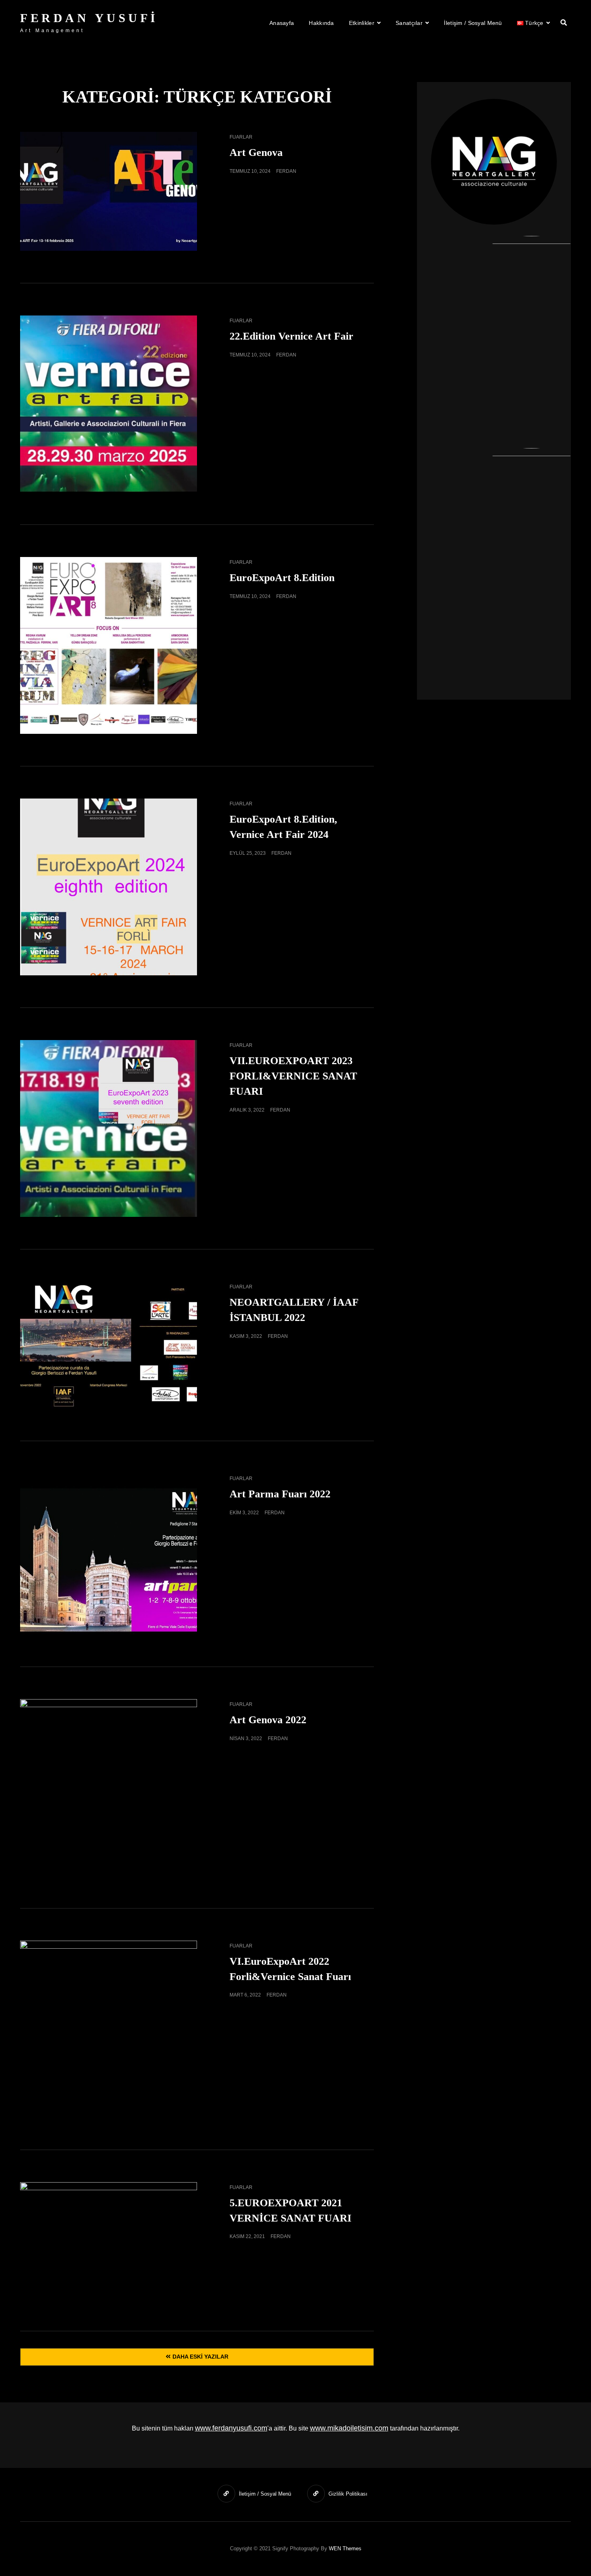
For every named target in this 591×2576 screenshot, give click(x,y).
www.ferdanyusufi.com (231, 2428)
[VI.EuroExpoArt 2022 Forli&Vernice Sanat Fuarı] (109, 2029)
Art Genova (256, 153)
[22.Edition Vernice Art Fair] (109, 404)
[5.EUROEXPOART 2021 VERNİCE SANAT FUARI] (109, 2241)
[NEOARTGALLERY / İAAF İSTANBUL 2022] (109, 1345)
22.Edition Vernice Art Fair (291, 336)
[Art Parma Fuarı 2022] (109, 1554)
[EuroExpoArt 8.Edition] (109, 645)
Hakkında (321, 23)
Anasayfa (282, 23)
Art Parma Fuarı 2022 (280, 1494)
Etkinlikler (362, 23)
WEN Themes (345, 2548)
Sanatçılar (409, 23)
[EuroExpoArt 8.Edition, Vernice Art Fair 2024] (109, 887)
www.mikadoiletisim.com (349, 2428)
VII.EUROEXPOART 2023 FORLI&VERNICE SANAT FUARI (293, 1076)
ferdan (286, 171)
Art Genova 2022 (268, 1720)
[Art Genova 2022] (109, 1788)
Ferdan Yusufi (89, 18)
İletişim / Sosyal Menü (473, 23)
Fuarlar (241, 137)
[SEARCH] (564, 23)
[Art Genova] (109, 191)
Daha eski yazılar (200, 2357)
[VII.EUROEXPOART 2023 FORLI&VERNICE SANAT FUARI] (109, 1128)
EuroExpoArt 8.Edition (282, 578)
